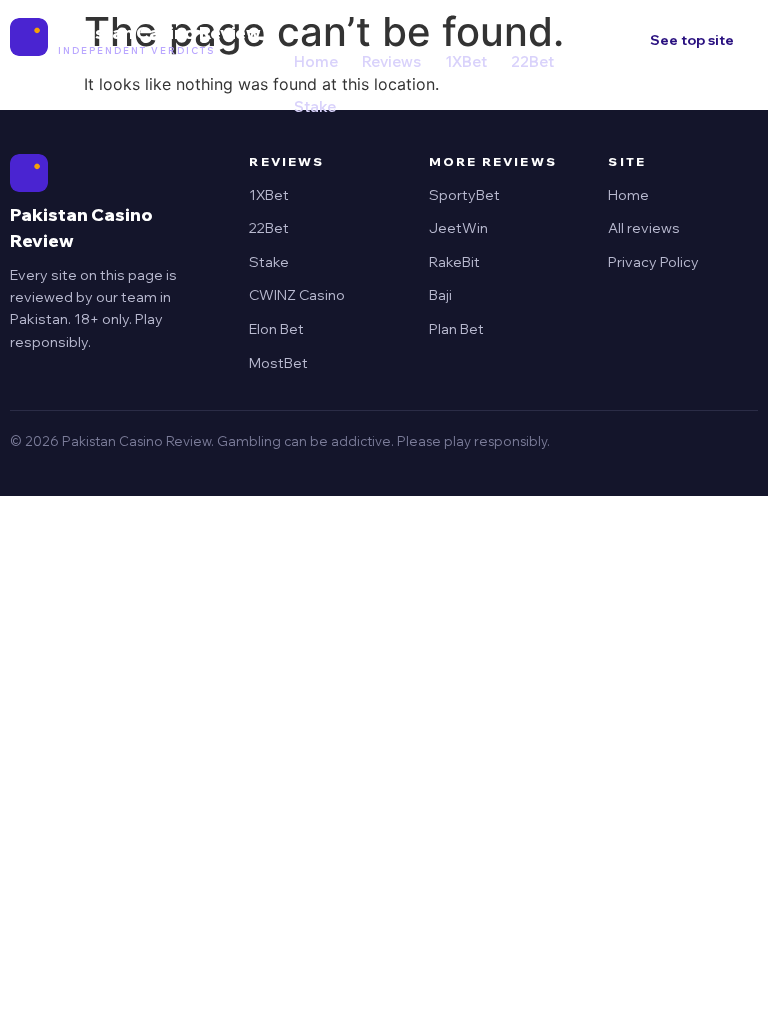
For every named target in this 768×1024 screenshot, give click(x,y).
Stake (315, 106)
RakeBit (454, 262)
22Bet (532, 61)
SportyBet (464, 195)
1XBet (466, 61)
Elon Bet (276, 329)
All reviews (644, 228)
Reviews (391, 61)
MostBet (278, 363)
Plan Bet (456, 329)
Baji (440, 295)
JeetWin (458, 228)
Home (316, 61)
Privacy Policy (653, 262)
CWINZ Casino (297, 295)
